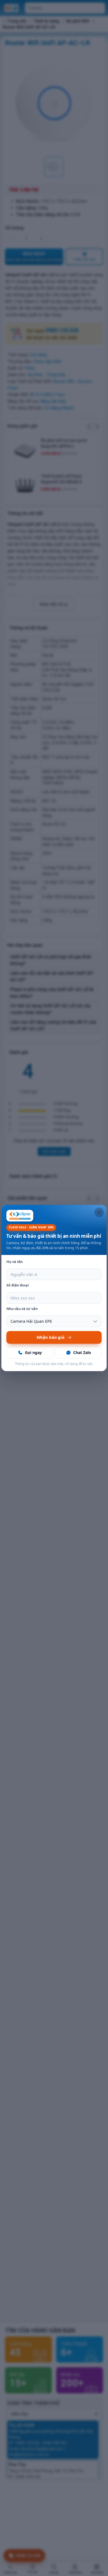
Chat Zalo (82, 1352)
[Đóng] (99, 1212)
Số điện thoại (18, 1285)
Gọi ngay (33, 1352)
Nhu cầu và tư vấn (22, 1309)
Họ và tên (15, 1262)
